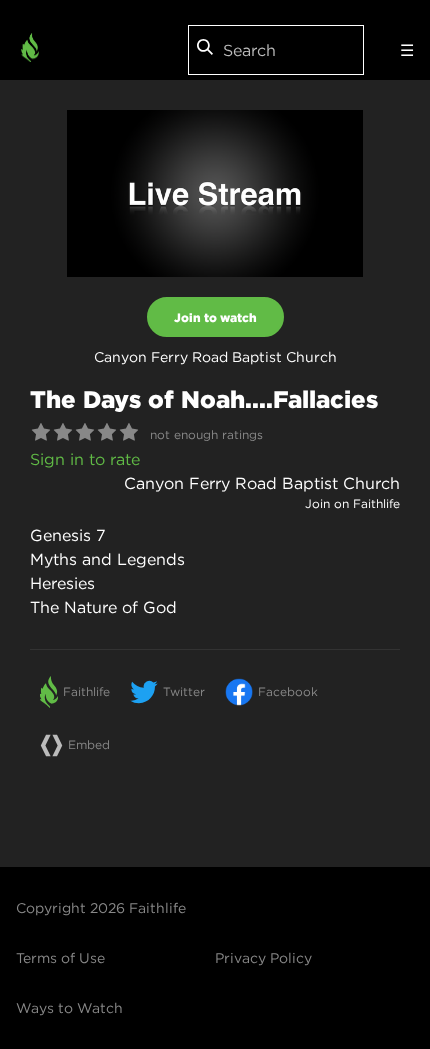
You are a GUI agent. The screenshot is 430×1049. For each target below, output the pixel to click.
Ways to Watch (69, 1008)
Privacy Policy (263, 958)
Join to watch (215, 317)
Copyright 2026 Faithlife (101, 908)
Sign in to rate (85, 459)
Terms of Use (60, 958)
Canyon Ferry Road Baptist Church (262, 483)
